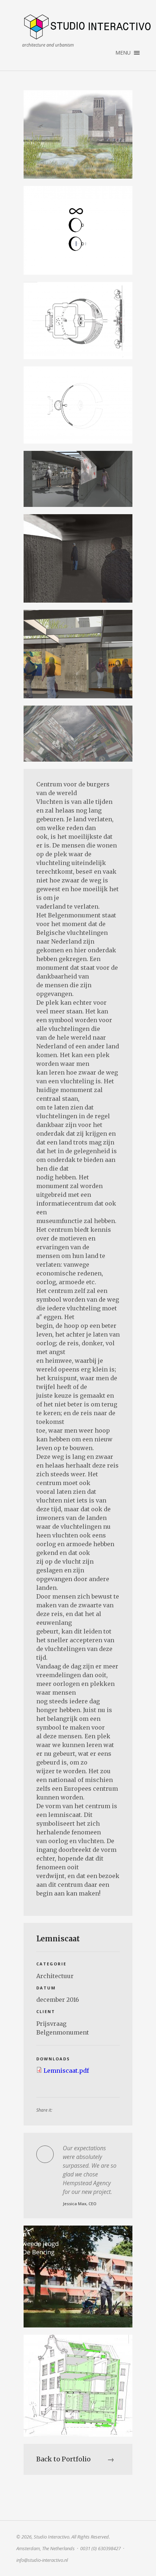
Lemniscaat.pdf (66, 2071)
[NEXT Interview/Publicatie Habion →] (78, 2277)
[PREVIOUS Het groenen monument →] (78, 2386)
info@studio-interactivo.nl (42, 2560)
